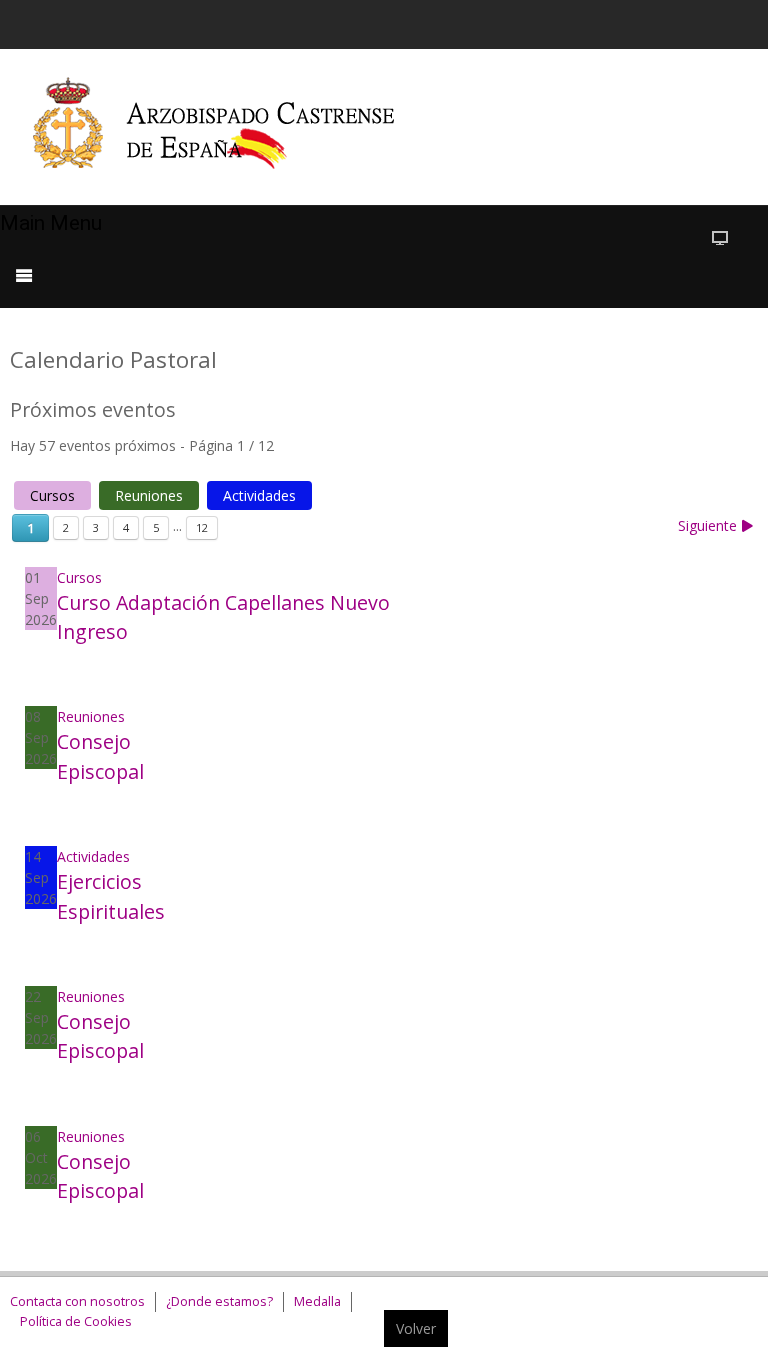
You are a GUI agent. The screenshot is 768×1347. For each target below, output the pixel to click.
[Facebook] (599, 22)
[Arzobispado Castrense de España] (232, 127)
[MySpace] (751, 22)
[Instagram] (713, 22)
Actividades (259, 495)
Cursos (52, 495)
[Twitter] (637, 22)
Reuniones (149, 495)
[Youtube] (675, 22)
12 (202, 527)
